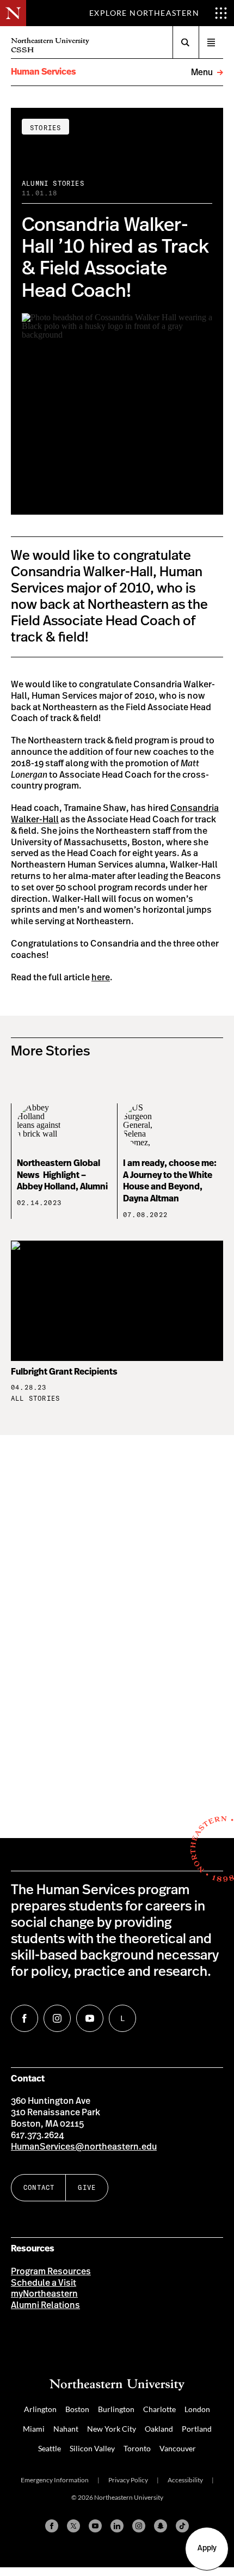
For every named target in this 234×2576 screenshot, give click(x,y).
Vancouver (178, 2448)
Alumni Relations (45, 2305)
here (101, 978)
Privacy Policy (128, 2480)
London (197, 2409)
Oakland (159, 2429)
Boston (77, 2409)
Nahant (66, 2429)
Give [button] (87, 2187)
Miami (34, 2429)
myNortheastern (44, 2294)
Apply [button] (207, 2548)
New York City (112, 2429)
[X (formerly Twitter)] (73, 2526)
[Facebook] (52, 2526)
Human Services (44, 72)
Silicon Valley (92, 2448)
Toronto (137, 2448)
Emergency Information (55, 2480)
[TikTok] (182, 2526)
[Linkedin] (117, 2526)
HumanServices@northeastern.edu (84, 2147)
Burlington (116, 2409)
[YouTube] (95, 2526)
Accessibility (185, 2480)
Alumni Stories (53, 183)
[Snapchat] (161, 2526)
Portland (197, 2429)
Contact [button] (39, 2187)
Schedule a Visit (44, 2283)
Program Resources (51, 2272)
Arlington (40, 2409)
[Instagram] (139, 2526)
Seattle (50, 2448)
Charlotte (159, 2409)
